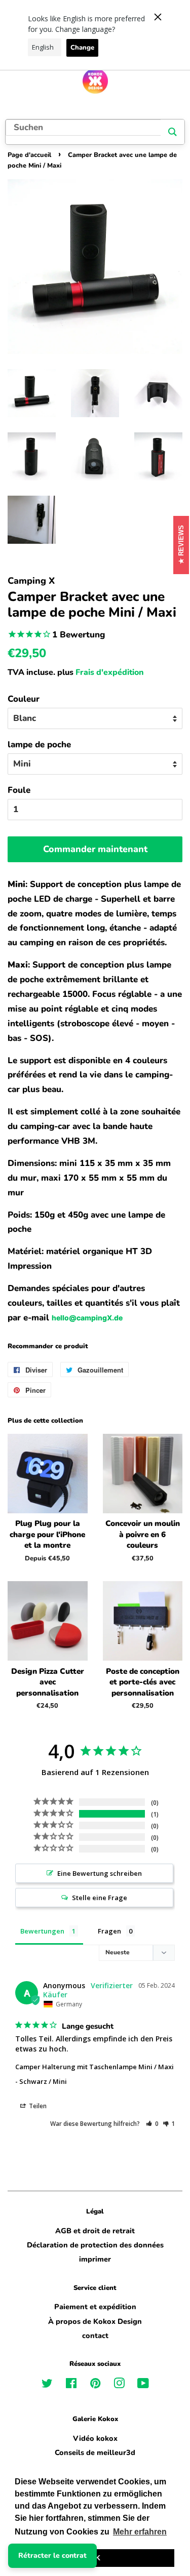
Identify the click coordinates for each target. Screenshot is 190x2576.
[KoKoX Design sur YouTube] (143, 2385)
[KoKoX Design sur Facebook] (71, 2385)
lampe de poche (39, 744)
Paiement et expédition (95, 2307)
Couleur (24, 699)
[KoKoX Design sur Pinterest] (95, 2385)
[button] (152, 2124)
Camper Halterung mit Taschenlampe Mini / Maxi (94, 2067)
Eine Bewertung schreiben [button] (100, 1873)
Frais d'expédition (110, 672)
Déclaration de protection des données (95, 2245)
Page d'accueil (29, 155)
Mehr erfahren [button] (140, 2532)
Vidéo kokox (95, 2438)
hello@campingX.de (87, 1318)
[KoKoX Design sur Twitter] (47, 2385)
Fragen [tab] (109, 1931)
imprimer (95, 2259)
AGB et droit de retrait (95, 2231)
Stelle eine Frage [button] (100, 1898)
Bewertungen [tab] (42, 1931)
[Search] (173, 132)
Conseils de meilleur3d (95, 2452)
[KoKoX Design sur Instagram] (119, 2385)
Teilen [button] (37, 2106)
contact (95, 2336)
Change (82, 48)
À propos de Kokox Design (95, 2321)
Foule (19, 790)
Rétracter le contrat (52, 2555)
